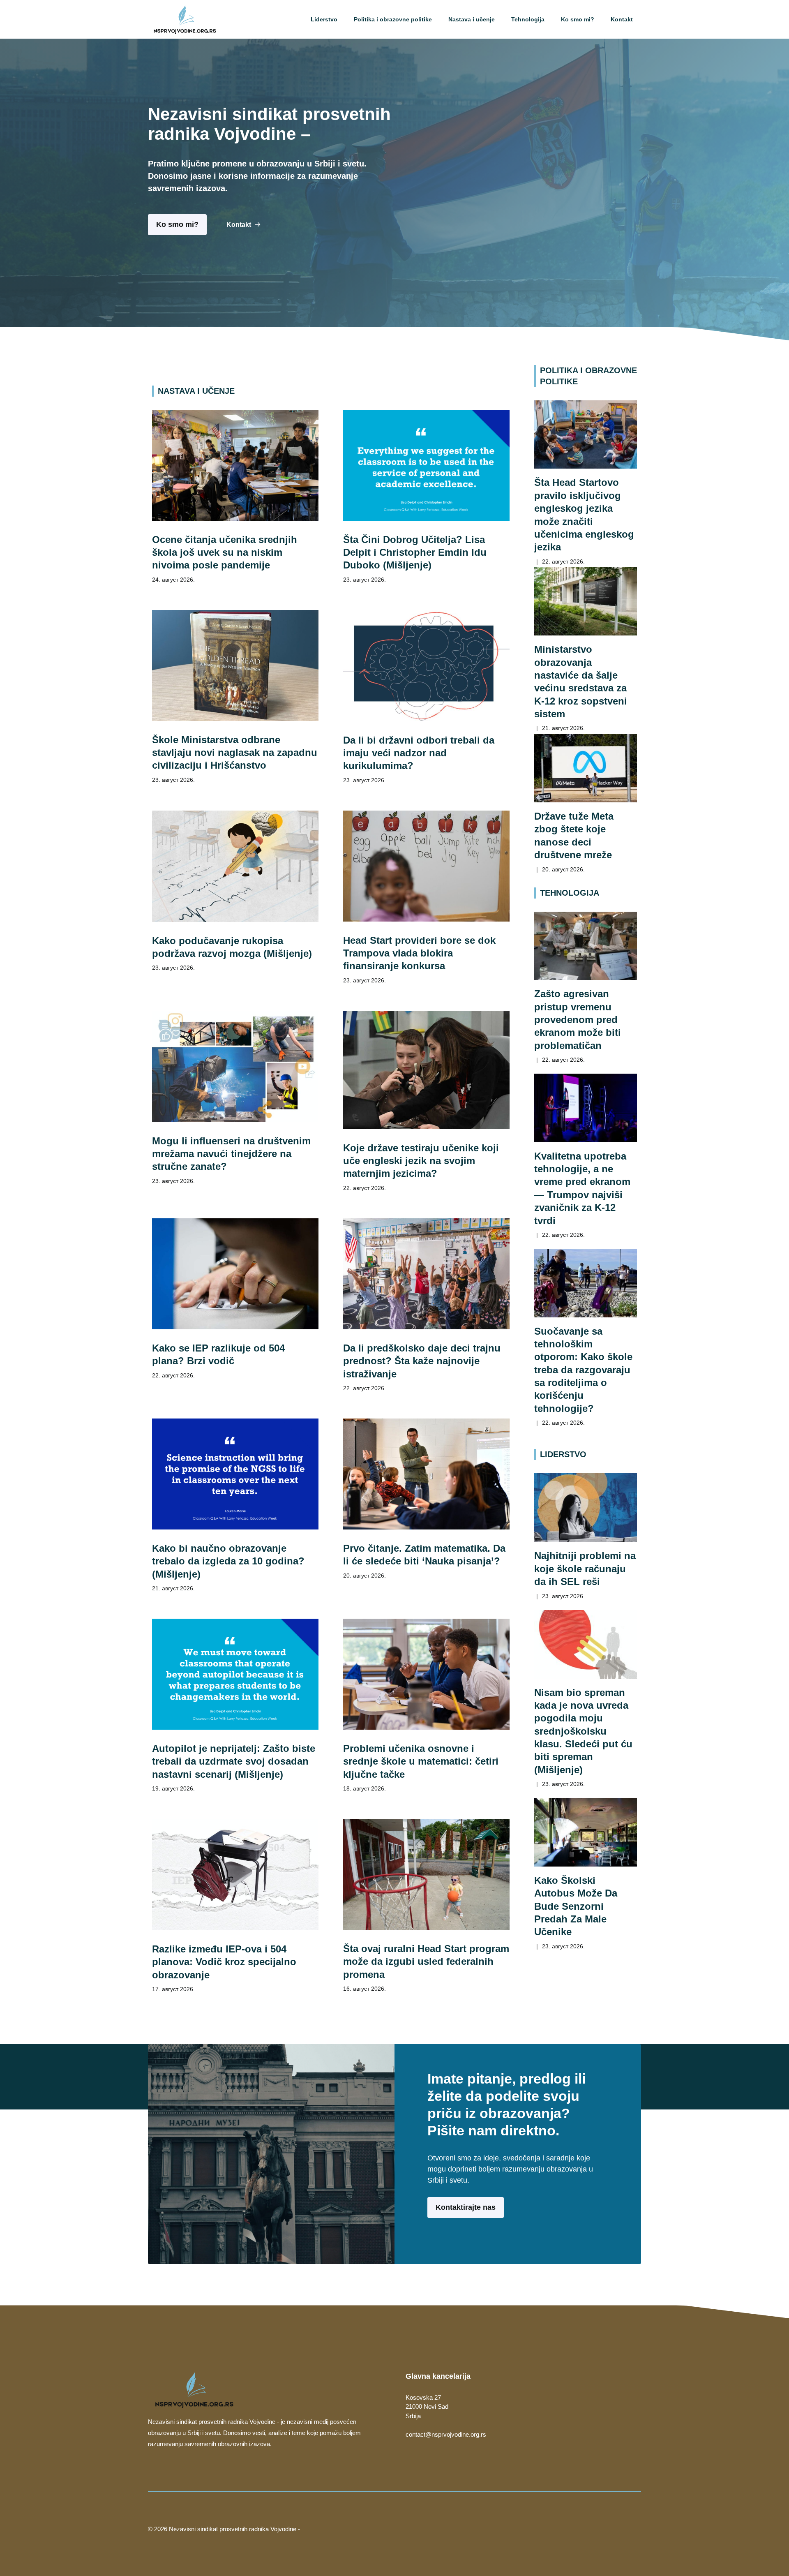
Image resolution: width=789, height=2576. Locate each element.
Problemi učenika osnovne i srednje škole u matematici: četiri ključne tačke (421, 1761)
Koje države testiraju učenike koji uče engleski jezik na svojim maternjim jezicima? (421, 1161)
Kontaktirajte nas (466, 2207)
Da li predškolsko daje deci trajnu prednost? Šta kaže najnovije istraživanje (422, 1361)
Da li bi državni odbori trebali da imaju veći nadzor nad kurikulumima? (419, 753)
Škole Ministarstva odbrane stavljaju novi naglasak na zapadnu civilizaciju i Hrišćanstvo (235, 753)
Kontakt (622, 19)
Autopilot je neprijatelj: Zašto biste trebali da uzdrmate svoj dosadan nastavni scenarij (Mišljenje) (234, 1761)
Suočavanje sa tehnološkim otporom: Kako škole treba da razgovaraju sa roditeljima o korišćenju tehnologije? (583, 1370)
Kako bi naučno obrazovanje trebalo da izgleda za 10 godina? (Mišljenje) (228, 1561)
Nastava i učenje (472, 19)
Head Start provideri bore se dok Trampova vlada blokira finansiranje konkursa (419, 953)
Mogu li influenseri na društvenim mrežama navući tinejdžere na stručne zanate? (231, 1154)
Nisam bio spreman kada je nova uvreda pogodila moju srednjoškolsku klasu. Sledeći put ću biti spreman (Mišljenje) (583, 1731)
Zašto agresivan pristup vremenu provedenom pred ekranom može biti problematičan (578, 1019)
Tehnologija (528, 19)
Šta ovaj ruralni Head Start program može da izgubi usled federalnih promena (426, 1961)
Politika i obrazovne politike (393, 19)
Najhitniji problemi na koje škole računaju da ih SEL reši (585, 1569)
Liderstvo (324, 19)
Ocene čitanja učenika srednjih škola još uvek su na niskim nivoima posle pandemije (225, 552)
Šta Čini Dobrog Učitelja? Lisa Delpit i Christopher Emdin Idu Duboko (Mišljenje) (415, 552)
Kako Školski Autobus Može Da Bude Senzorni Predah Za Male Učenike (576, 1906)
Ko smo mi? (578, 19)
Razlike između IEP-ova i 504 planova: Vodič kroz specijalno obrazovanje (224, 1962)
